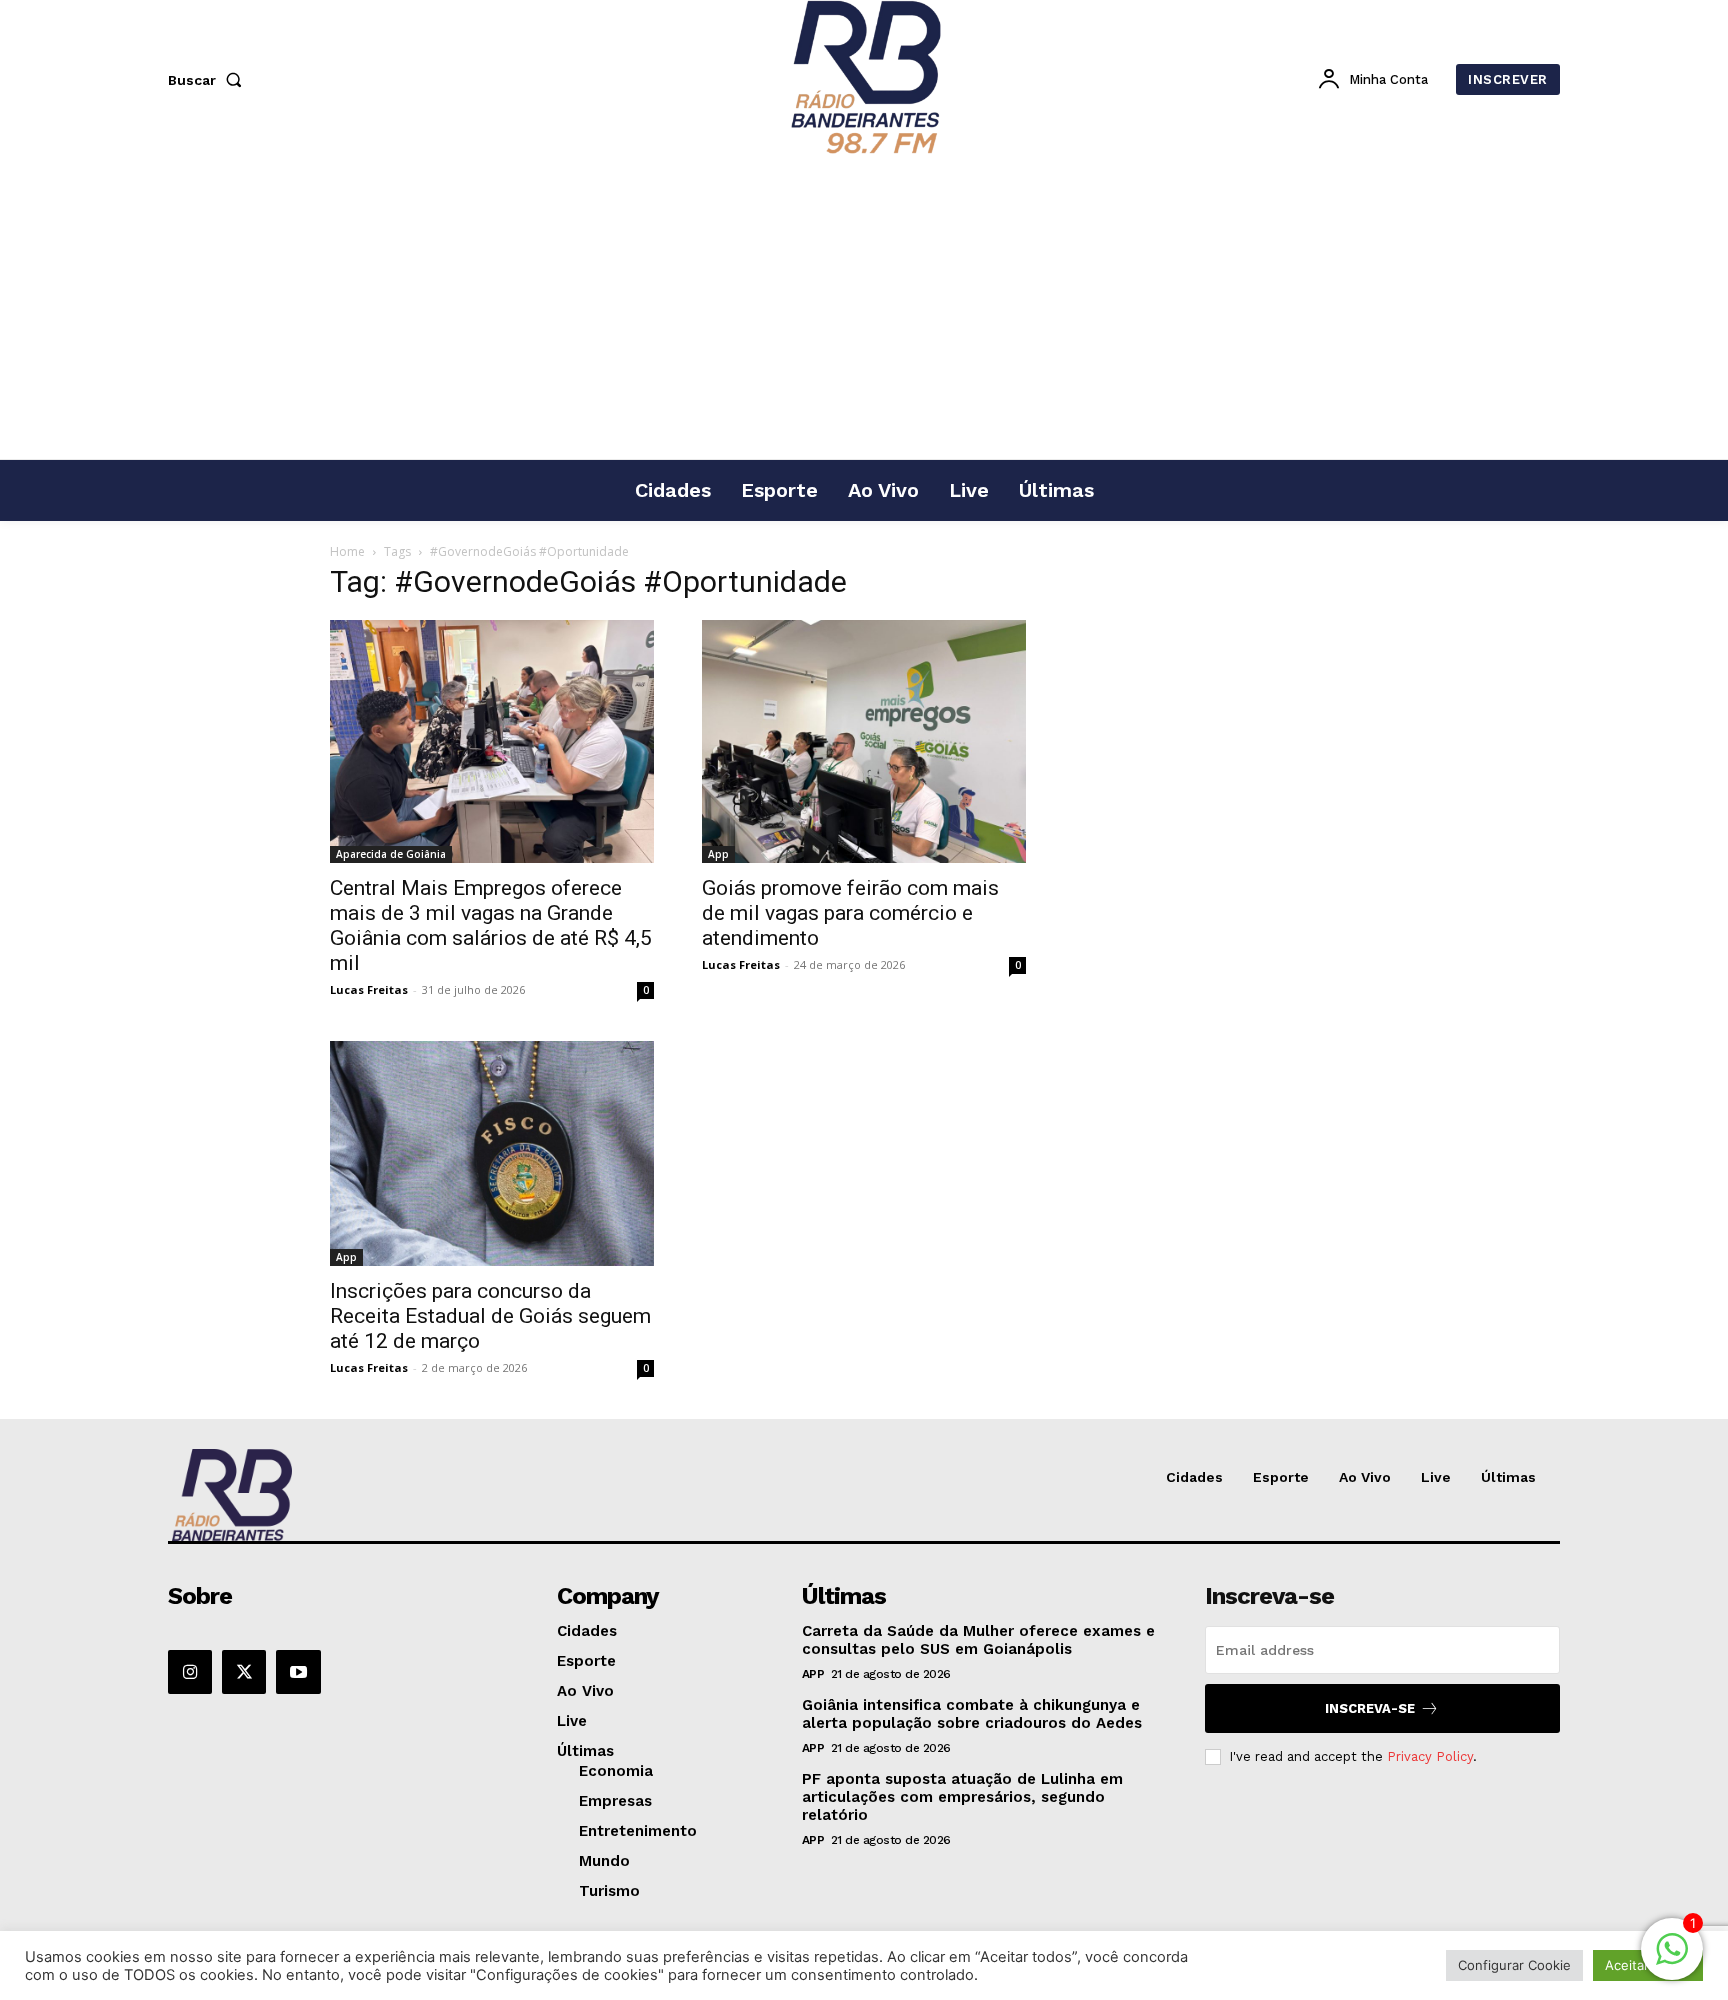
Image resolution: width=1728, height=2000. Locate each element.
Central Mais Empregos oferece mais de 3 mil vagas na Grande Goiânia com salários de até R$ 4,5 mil (491, 925)
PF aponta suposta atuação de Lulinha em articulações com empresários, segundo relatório (962, 1797)
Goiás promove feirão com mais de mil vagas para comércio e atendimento (850, 913)
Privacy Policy (1430, 1756)
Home (347, 551)
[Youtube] (298, 1672)
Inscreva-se (1370, 1708)
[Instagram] (190, 1672)
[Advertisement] (864, 309)
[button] (209, 80)
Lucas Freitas (369, 989)
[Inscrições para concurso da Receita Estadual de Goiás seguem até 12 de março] (492, 1153)
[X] (244, 1672)
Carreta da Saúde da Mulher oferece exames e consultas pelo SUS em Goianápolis (978, 1640)
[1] (1672, 1959)
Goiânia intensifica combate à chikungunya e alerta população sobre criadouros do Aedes (972, 1714)
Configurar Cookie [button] (1514, 1965)
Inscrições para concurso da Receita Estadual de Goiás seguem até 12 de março (490, 1316)
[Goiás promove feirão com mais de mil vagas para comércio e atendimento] (864, 741)
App (718, 854)
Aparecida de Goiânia (391, 854)
